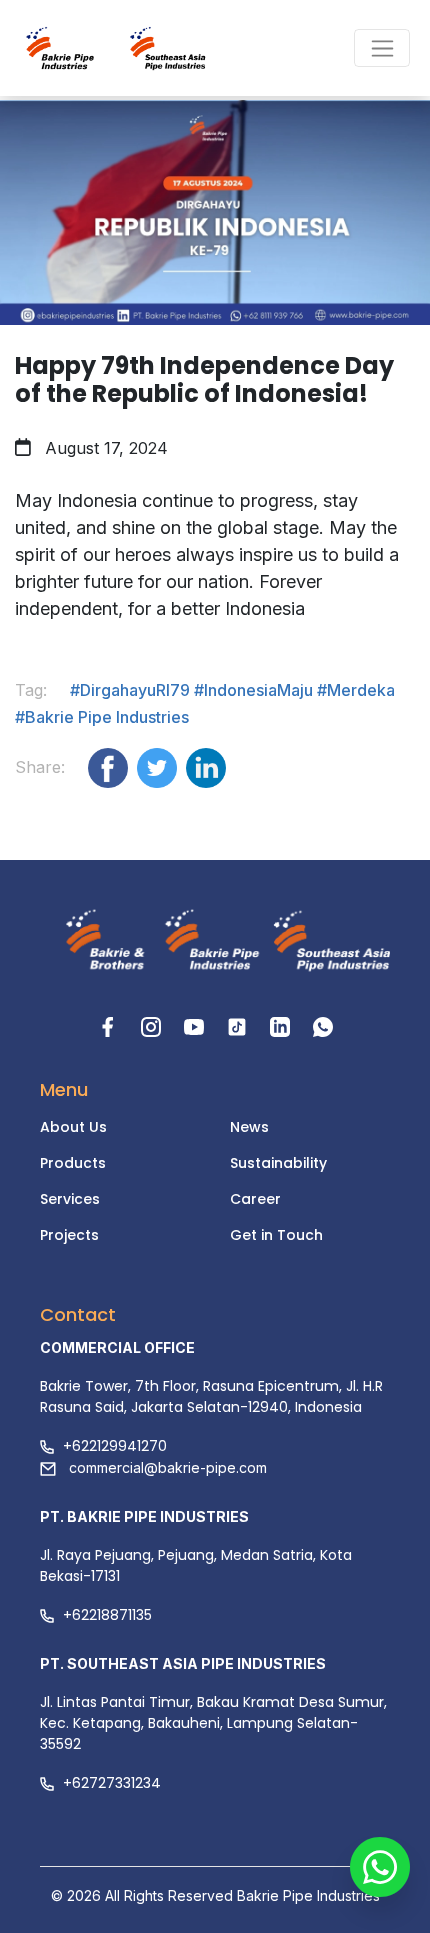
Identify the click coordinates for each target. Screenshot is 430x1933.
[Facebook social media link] (110, 1025)
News (249, 1127)
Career (255, 1199)
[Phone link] (323, 1025)
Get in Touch (276, 1235)
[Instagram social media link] (153, 1025)
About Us (73, 1127)
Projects (69, 1235)
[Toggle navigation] (382, 48)
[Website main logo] (80, 48)
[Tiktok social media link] (239, 1025)
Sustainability (278, 1163)
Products (73, 1163)
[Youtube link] (196, 1025)
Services (70, 1199)
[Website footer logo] (98, 942)
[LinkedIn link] (282, 1025)
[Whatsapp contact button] (380, 1883)
